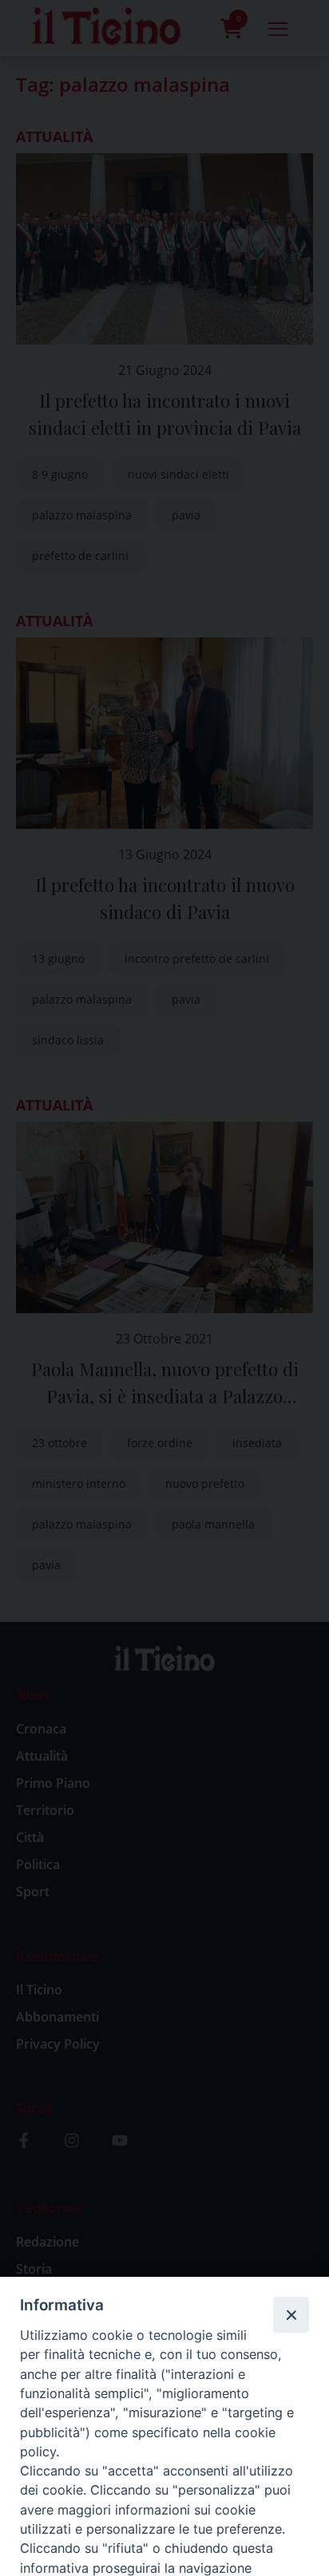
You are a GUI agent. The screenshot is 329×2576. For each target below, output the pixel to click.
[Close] (291, 2314)
